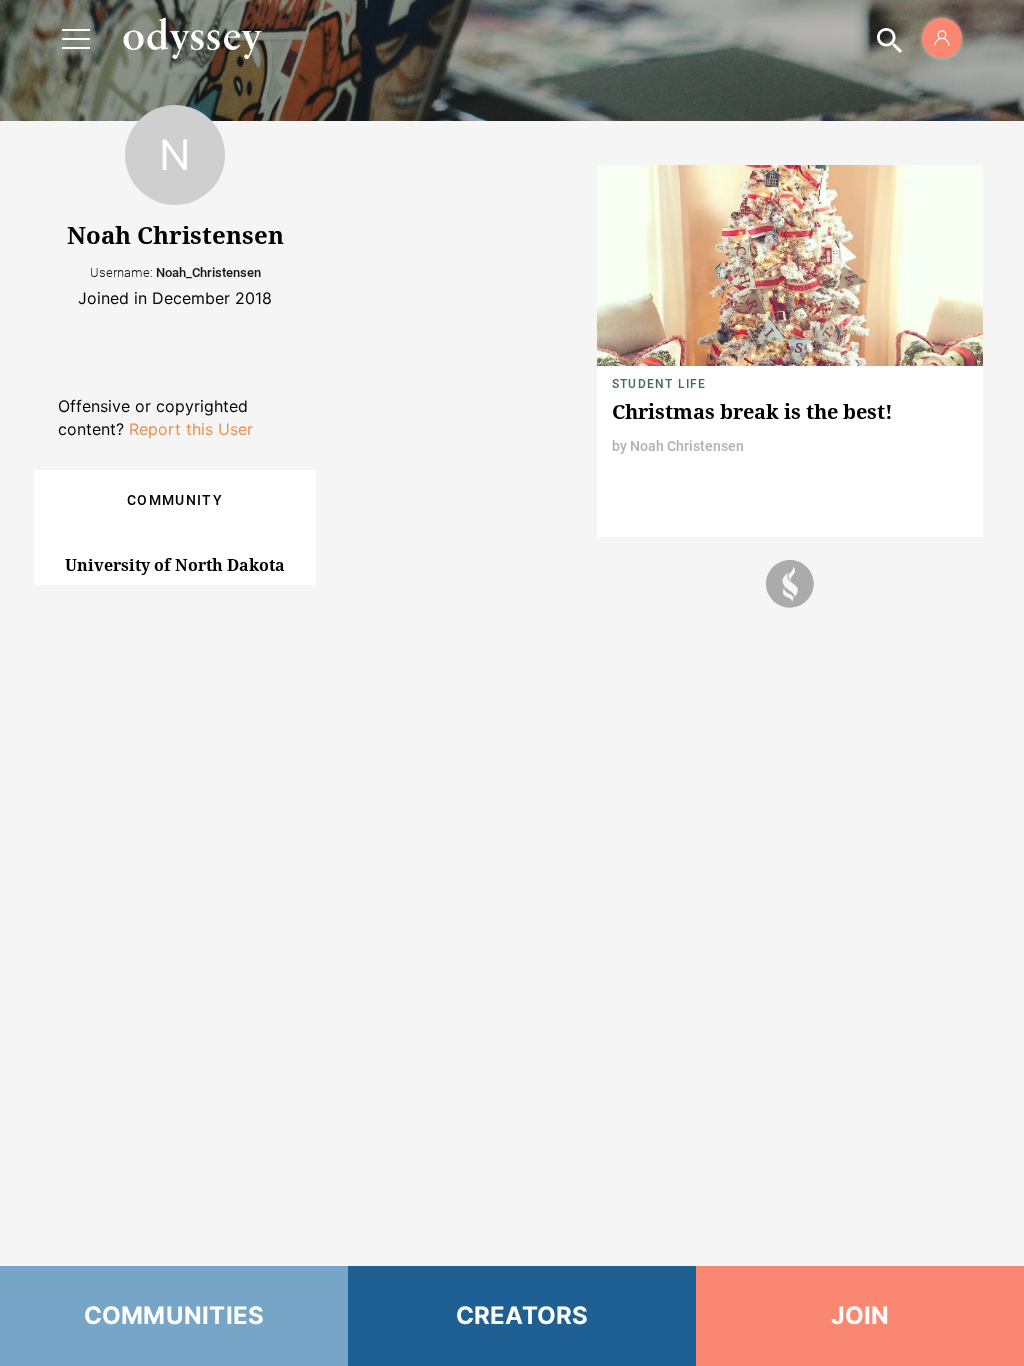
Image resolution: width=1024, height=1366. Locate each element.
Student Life (659, 384)
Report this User (191, 429)
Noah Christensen (687, 446)
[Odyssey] (192, 38)
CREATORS (522, 1315)
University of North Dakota (175, 565)
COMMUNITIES (174, 1315)
